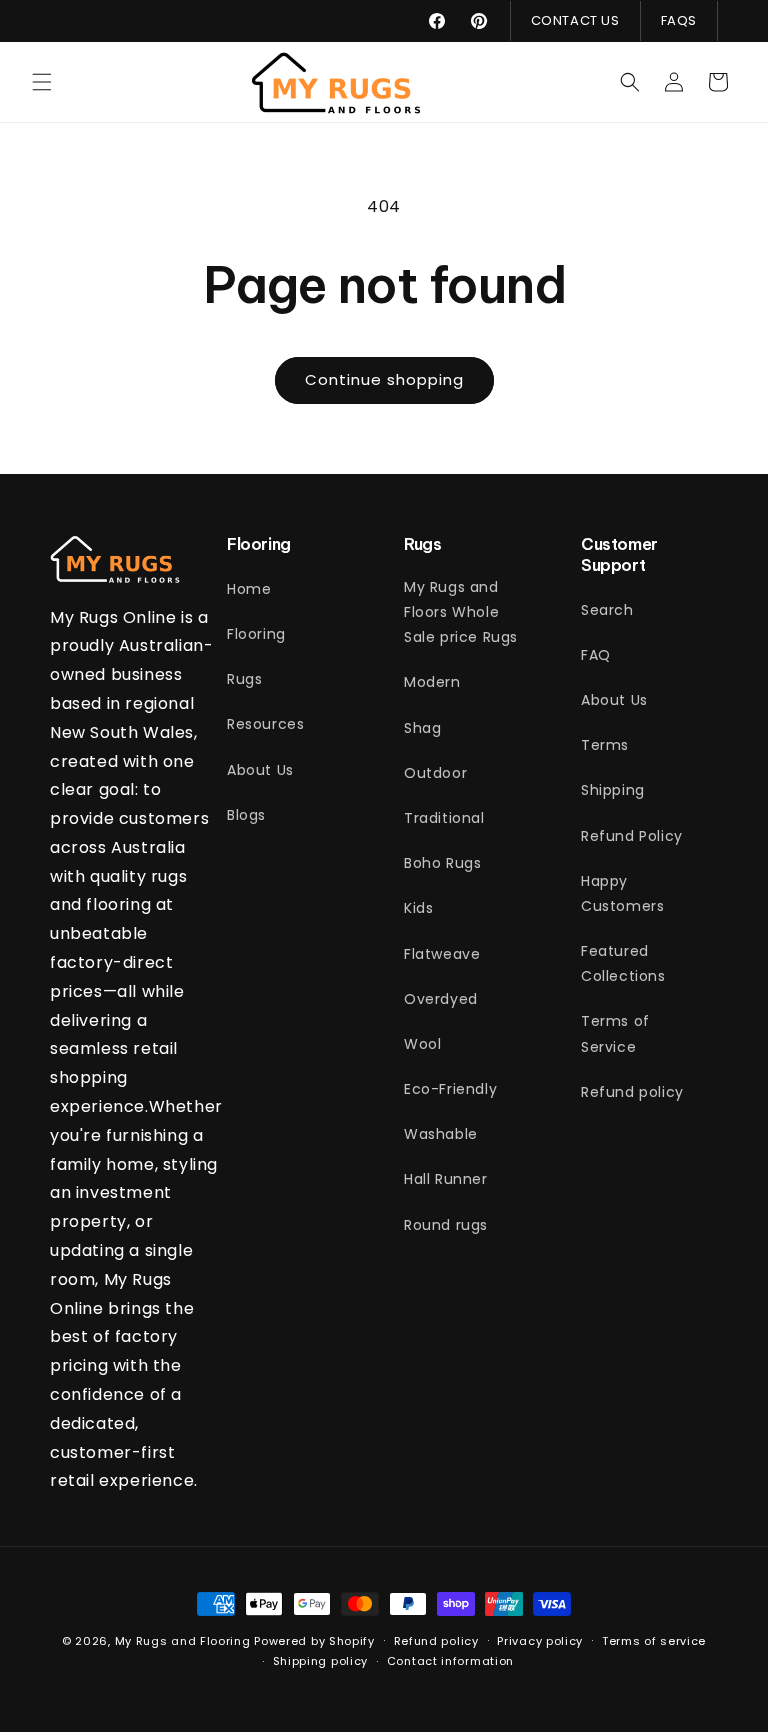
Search (607, 610)
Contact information (450, 1661)
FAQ (596, 655)
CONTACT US (575, 20)
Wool (422, 1044)
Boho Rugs (442, 863)
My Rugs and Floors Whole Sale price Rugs (461, 612)
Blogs (246, 815)
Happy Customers (622, 893)
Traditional (444, 818)
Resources (265, 724)
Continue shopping (384, 379)
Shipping (613, 790)
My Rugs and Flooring (183, 1641)
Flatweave (442, 954)
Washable (441, 1134)
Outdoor (435, 773)
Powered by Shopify (314, 1641)
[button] (42, 82)
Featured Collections (623, 963)
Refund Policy (632, 836)
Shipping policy (321, 1661)
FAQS (679, 20)
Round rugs (446, 1225)
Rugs (244, 679)
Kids (418, 908)
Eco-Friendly (450, 1089)
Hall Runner (446, 1179)
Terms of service (654, 1641)
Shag (422, 728)
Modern (432, 682)
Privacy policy (540, 1641)
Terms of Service (615, 1033)
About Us (260, 770)
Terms (605, 745)
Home (249, 589)
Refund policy (632, 1092)
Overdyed (441, 999)
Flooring (256, 634)
